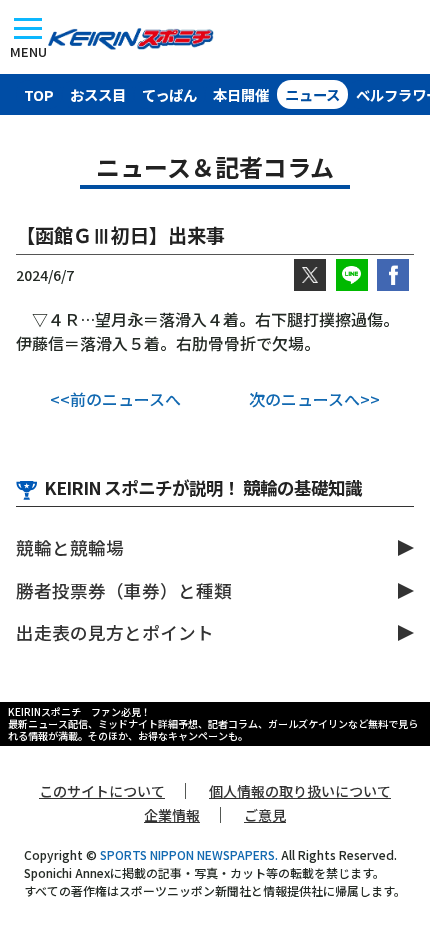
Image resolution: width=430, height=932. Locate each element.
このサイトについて (102, 791)
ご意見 (265, 815)
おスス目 (98, 94)
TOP (39, 94)
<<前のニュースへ (115, 399)
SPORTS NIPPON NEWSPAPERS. (189, 854)
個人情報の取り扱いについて (300, 791)
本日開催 (241, 94)
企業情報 (172, 815)
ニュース (312, 94)
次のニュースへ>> (314, 399)
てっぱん (169, 94)
